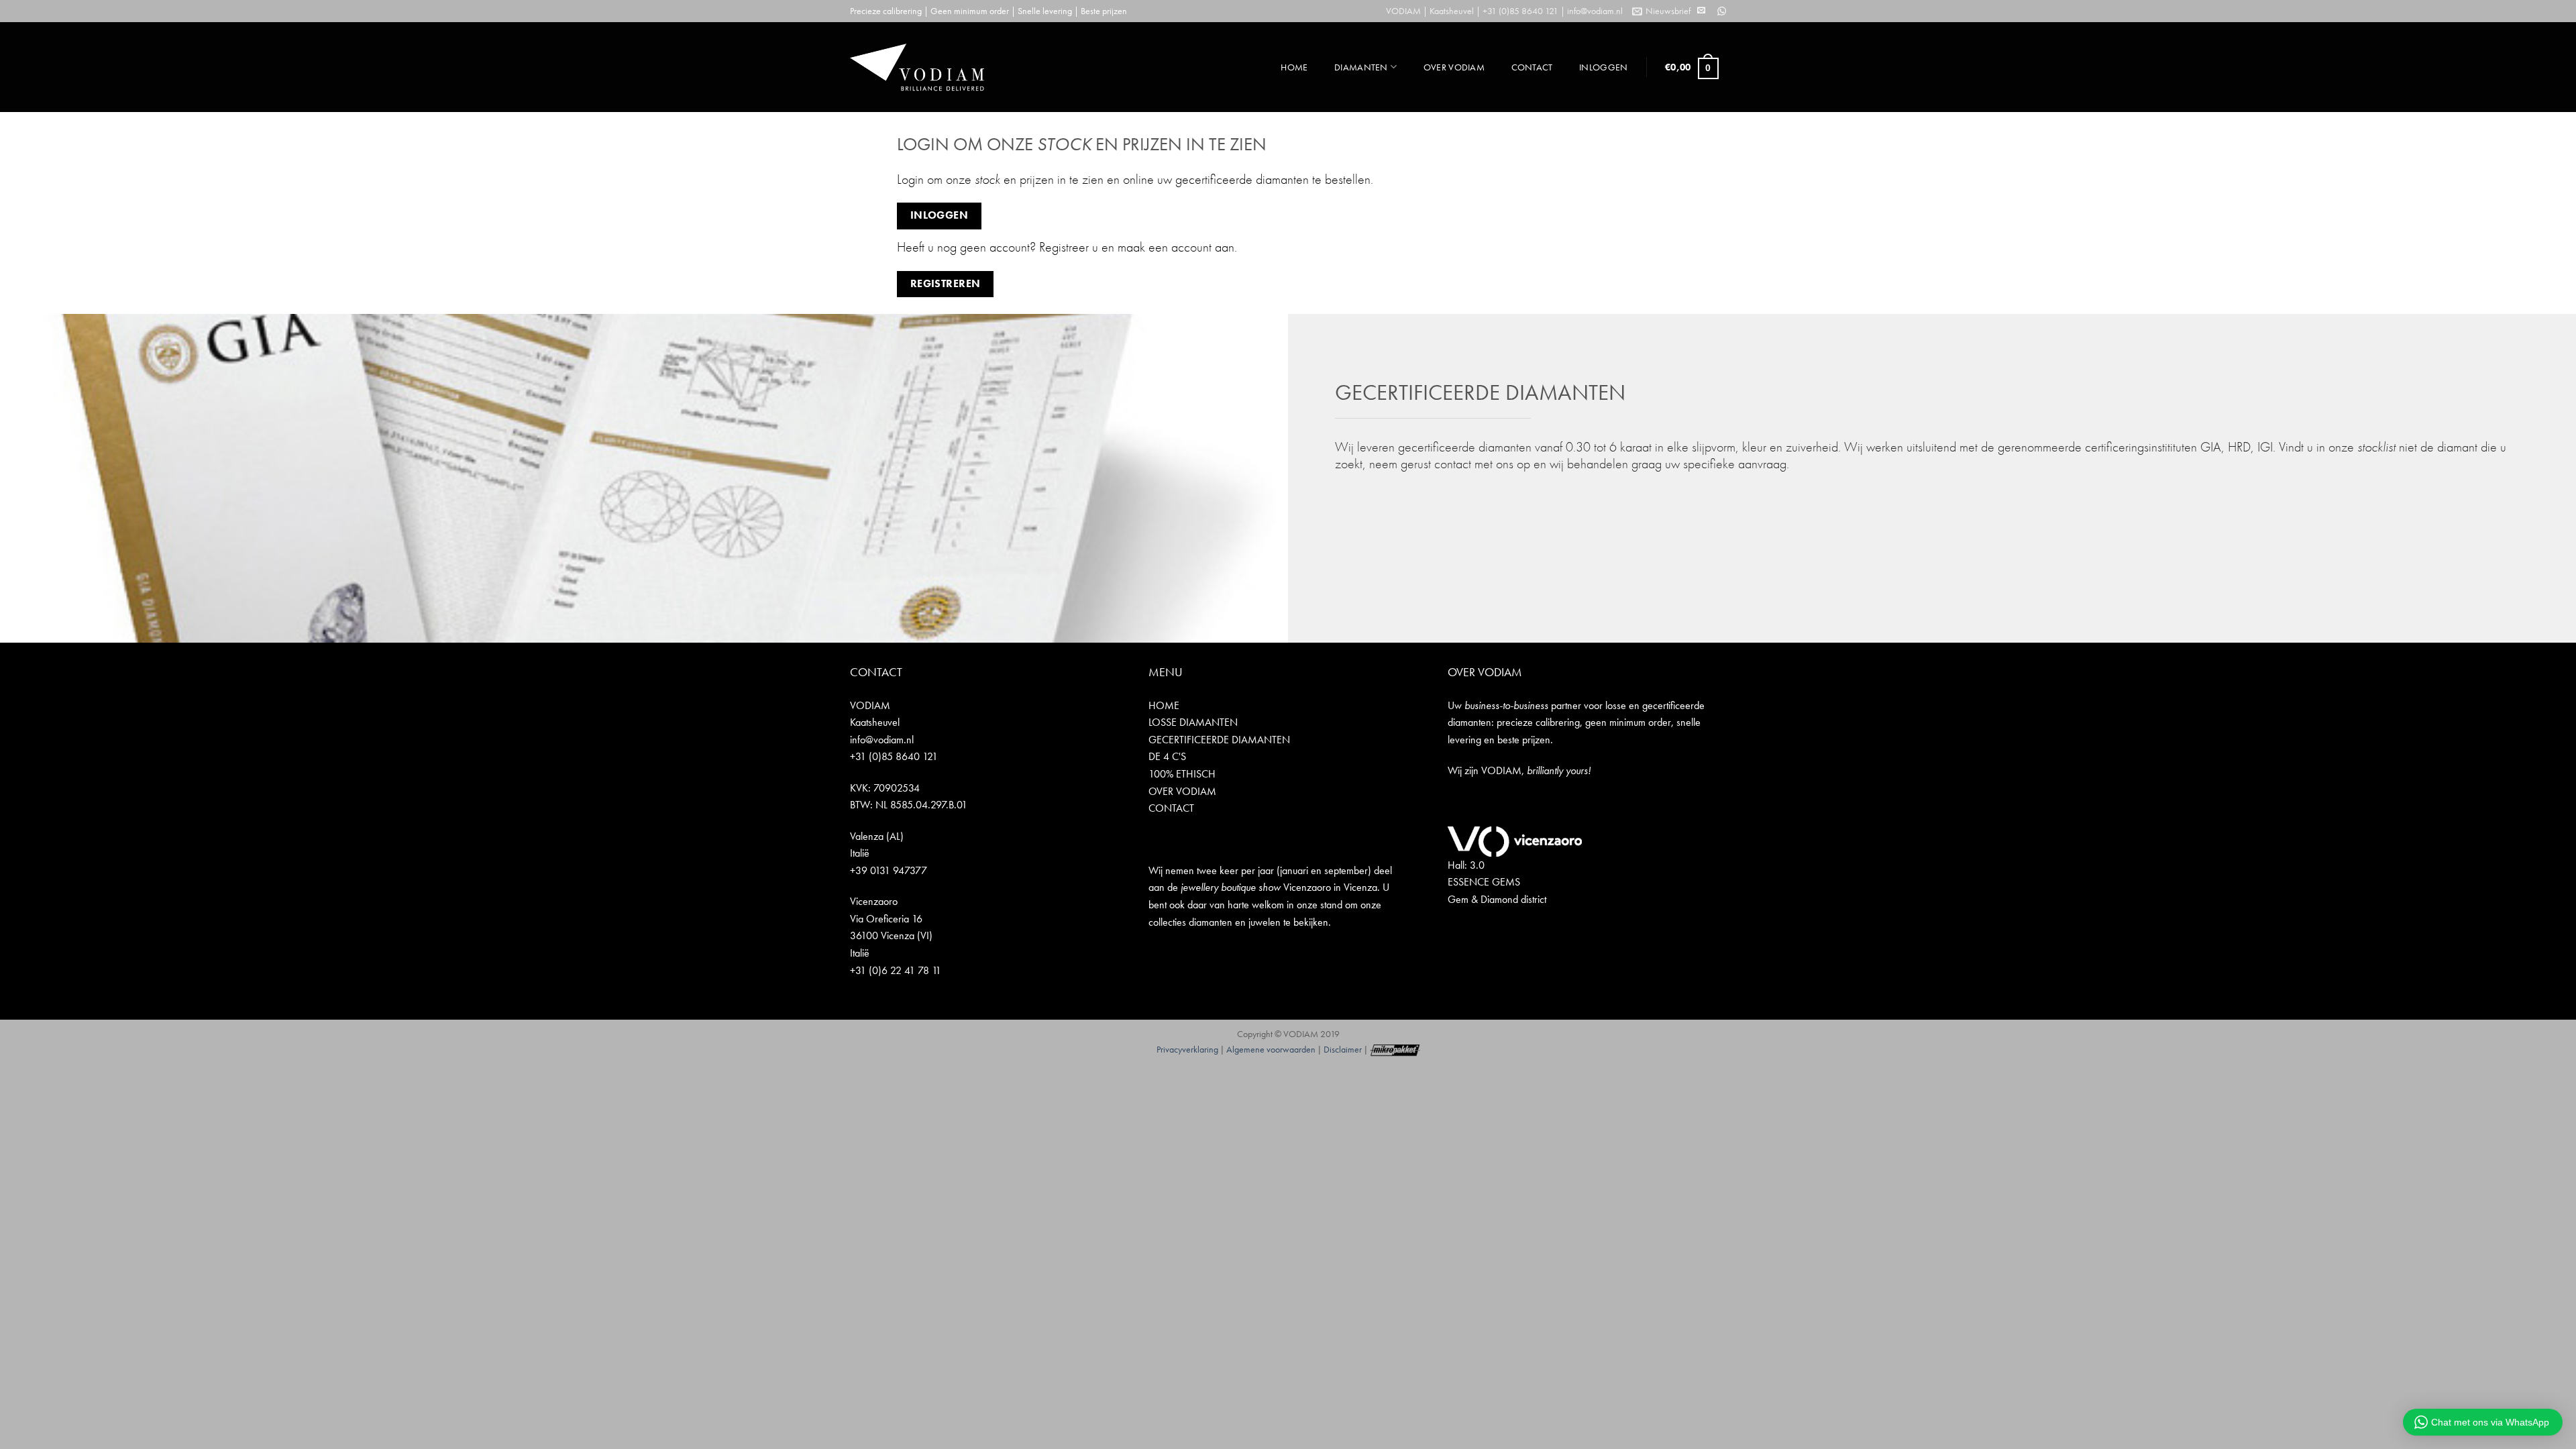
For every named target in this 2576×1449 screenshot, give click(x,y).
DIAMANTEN (1361, 67)
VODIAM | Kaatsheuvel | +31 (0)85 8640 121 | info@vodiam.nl (1504, 11)
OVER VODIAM (1454, 67)
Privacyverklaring (1187, 1049)
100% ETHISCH (1182, 774)
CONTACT (1532, 67)
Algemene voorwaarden (1271, 1049)
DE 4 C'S (1167, 756)
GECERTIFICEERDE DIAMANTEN (1219, 740)
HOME (1294, 67)
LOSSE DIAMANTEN (1193, 722)
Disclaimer (1343, 1049)
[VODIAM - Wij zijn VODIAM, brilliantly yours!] (917, 67)
